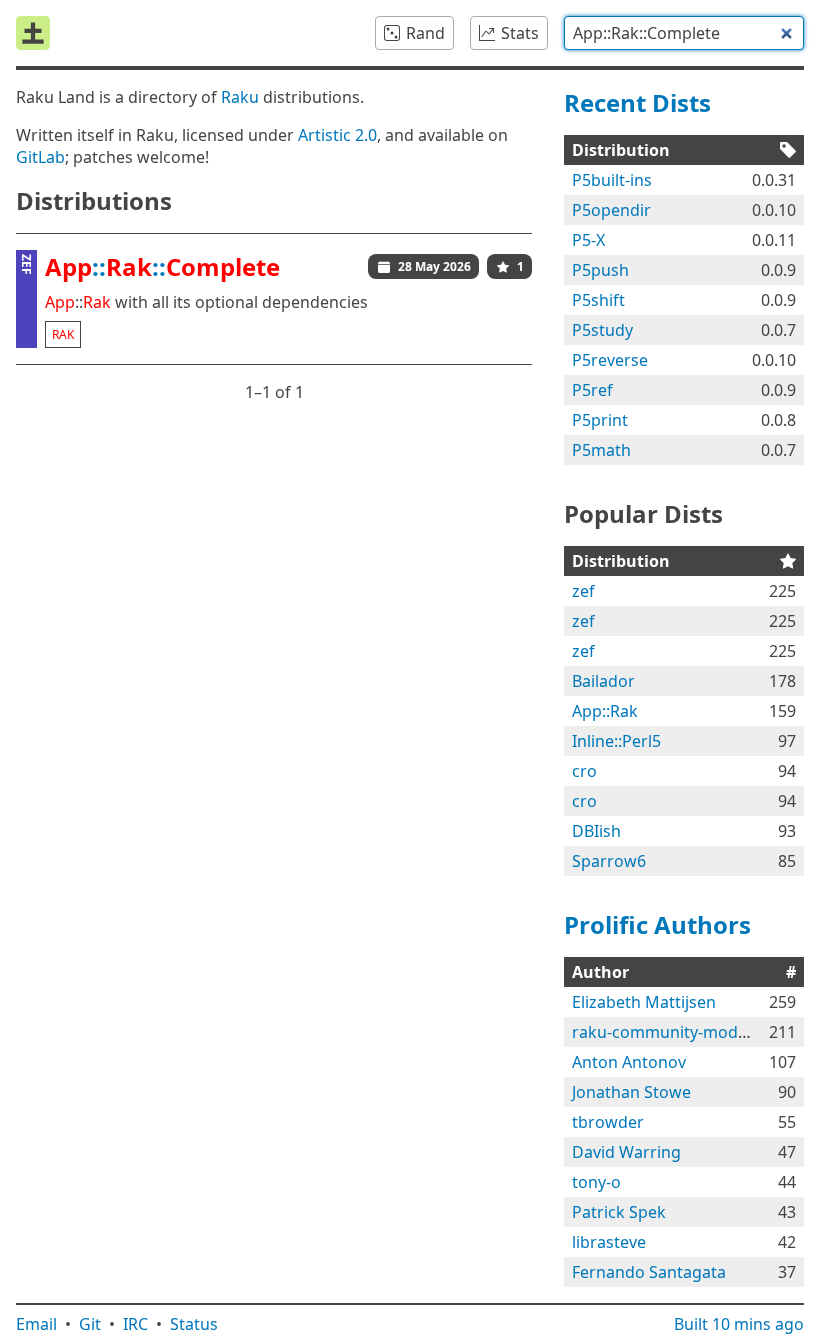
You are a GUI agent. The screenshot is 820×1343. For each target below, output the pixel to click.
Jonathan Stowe (631, 1092)
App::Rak (605, 711)
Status (194, 1324)
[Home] (33, 33)
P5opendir (611, 210)
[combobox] (684, 33)
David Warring (626, 1152)
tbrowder (608, 1122)
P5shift (598, 300)
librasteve (609, 1242)
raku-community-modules (670, 1032)
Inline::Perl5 (616, 741)
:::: (162, 266)
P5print (600, 420)
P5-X (588, 240)
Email (36, 1324)
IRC (135, 1324)
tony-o (596, 1182)
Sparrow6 (609, 861)
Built (739, 1324)
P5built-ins (612, 180)
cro (584, 771)
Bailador (603, 681)
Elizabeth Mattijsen (644, 1002)
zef (583, 591)
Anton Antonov (629, 1062)
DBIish (596, 831)
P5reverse (610, 360)
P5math (601, 450)
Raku (240, 97)
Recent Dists (637, 102)
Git (90, 1324)
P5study (602, 330)
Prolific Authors (657, 924)
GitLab (40, 157)
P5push (600, 270)
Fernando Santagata (649, 1272)
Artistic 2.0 (337, 135)
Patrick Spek (619, 1212)
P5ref (592, 390)
